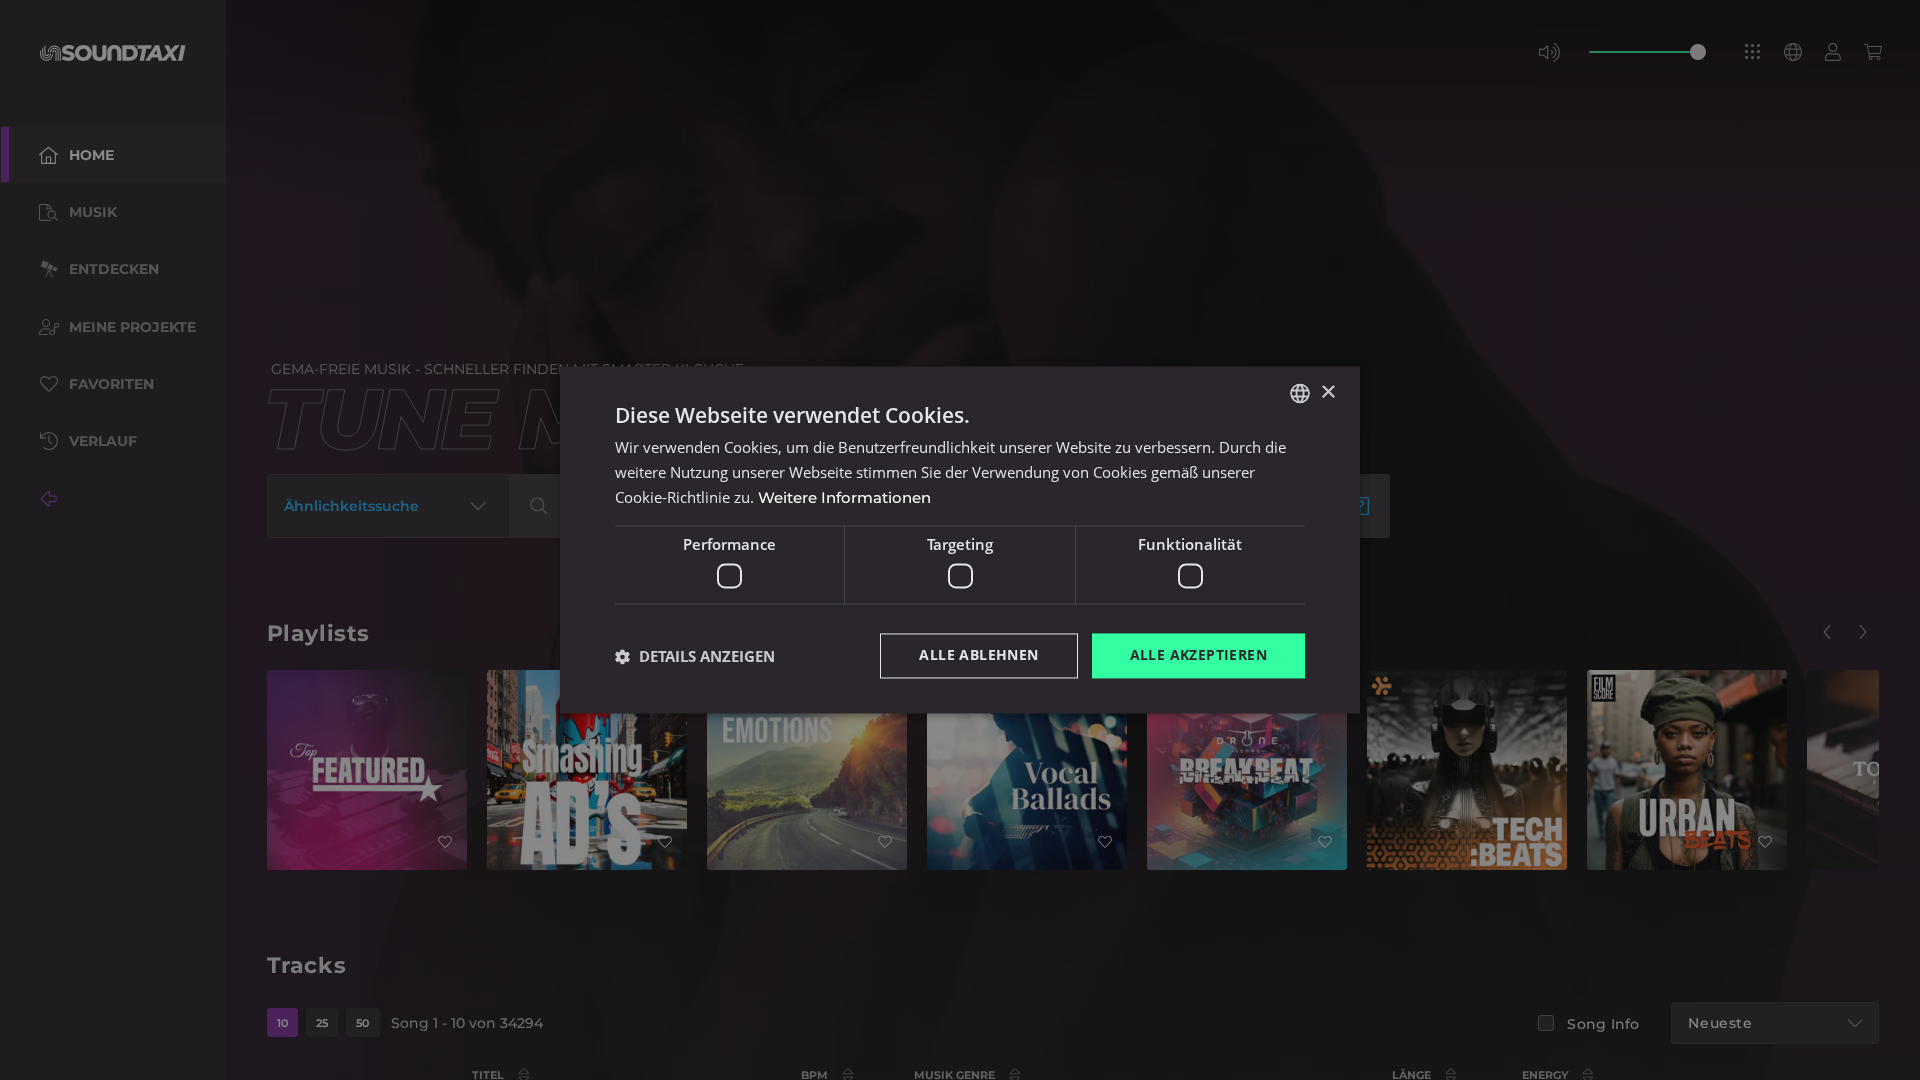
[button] (695, 656)
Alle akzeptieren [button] (1198, 655)
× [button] (1327, 392)
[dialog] (960, 540)
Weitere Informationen (844, 497)
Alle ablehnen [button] (978, 655)
